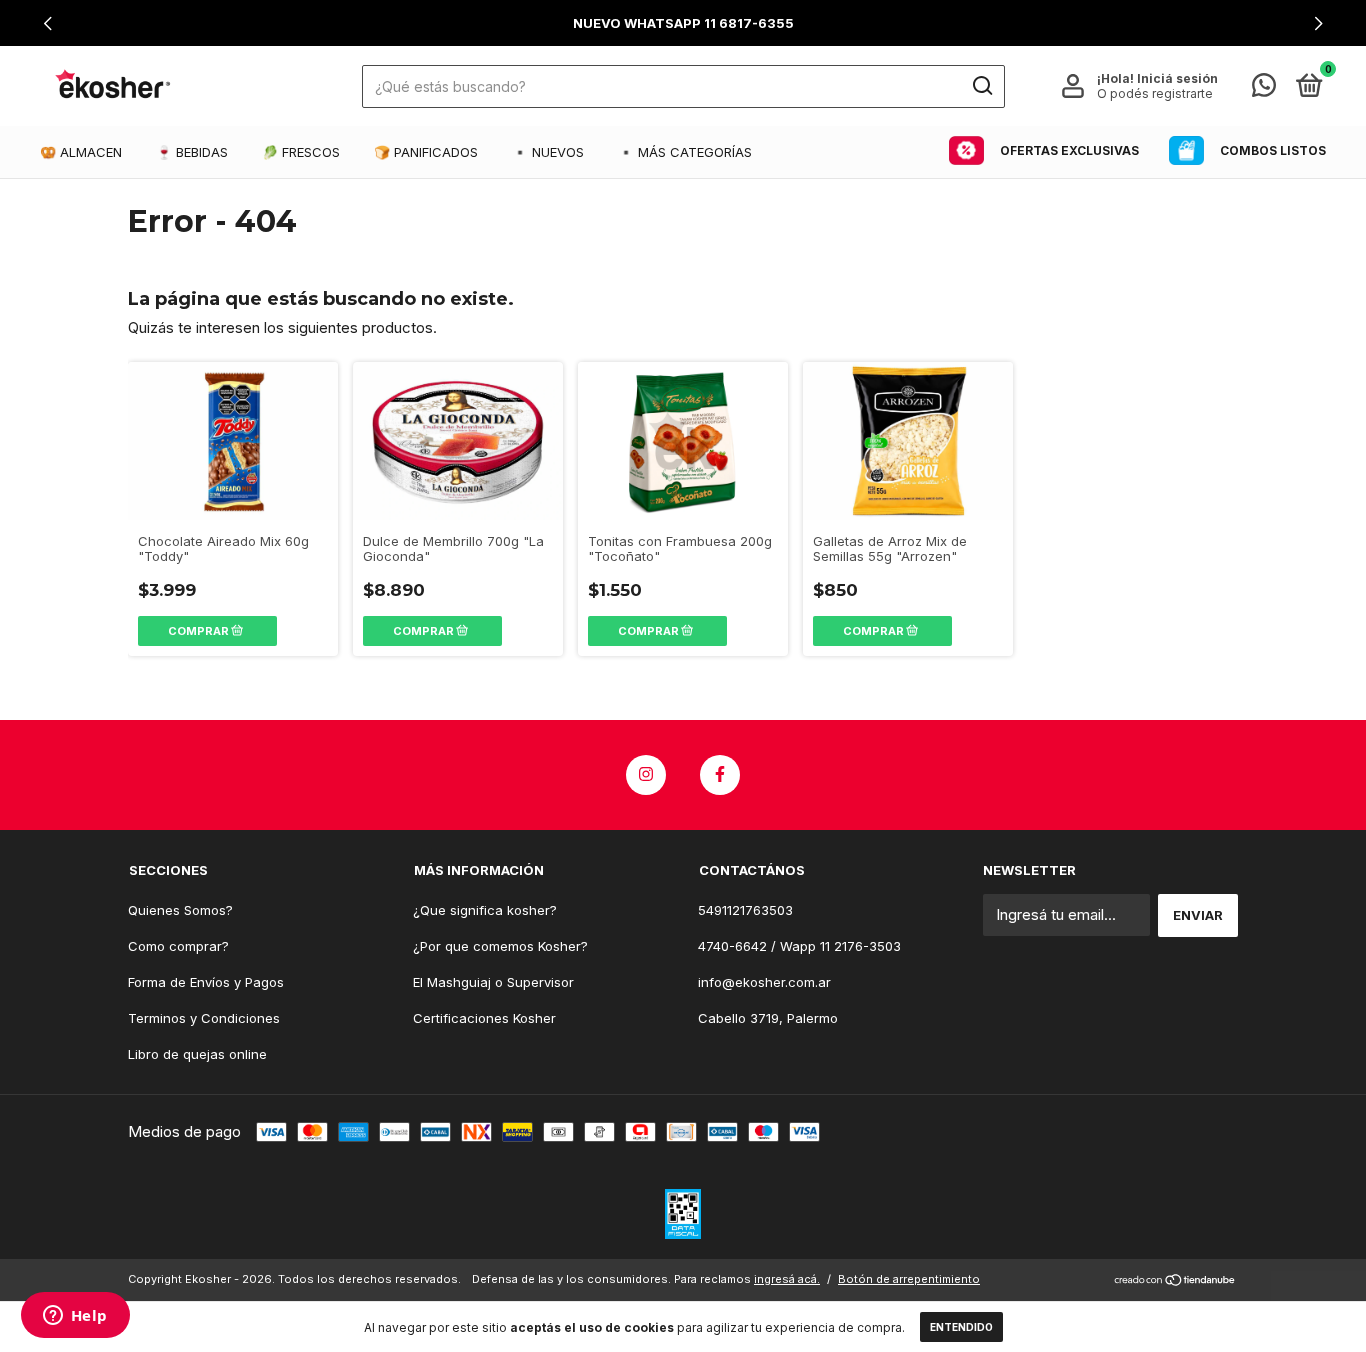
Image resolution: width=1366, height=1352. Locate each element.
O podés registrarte (1155, 93)
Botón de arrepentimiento (909, 1279)
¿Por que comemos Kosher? (500, 946)
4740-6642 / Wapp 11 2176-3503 (799, 946)
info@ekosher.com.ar (764, 982)
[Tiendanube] (1175, 1281)
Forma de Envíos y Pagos (206, 982)
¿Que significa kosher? (485, 910)
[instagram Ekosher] (646, 775)
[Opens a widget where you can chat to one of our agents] (75, 1317)
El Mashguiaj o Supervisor (493, 982)
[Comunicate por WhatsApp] (1264, 89)
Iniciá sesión (1177, 78)
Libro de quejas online (197, 1054)
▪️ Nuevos (548, 152)
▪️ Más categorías (685, 152)
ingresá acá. (787, 1279)
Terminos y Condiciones (204, 1018)
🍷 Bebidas (192, 152)
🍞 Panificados (426, 152)
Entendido (961, 1327)
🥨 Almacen (81, 152)
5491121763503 (745, 910)
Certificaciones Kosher (484, 1018)
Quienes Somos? (180, 910)
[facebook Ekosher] (720, 775)
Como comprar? (178, 946)
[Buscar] (981, 86)
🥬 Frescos (301, 152)
